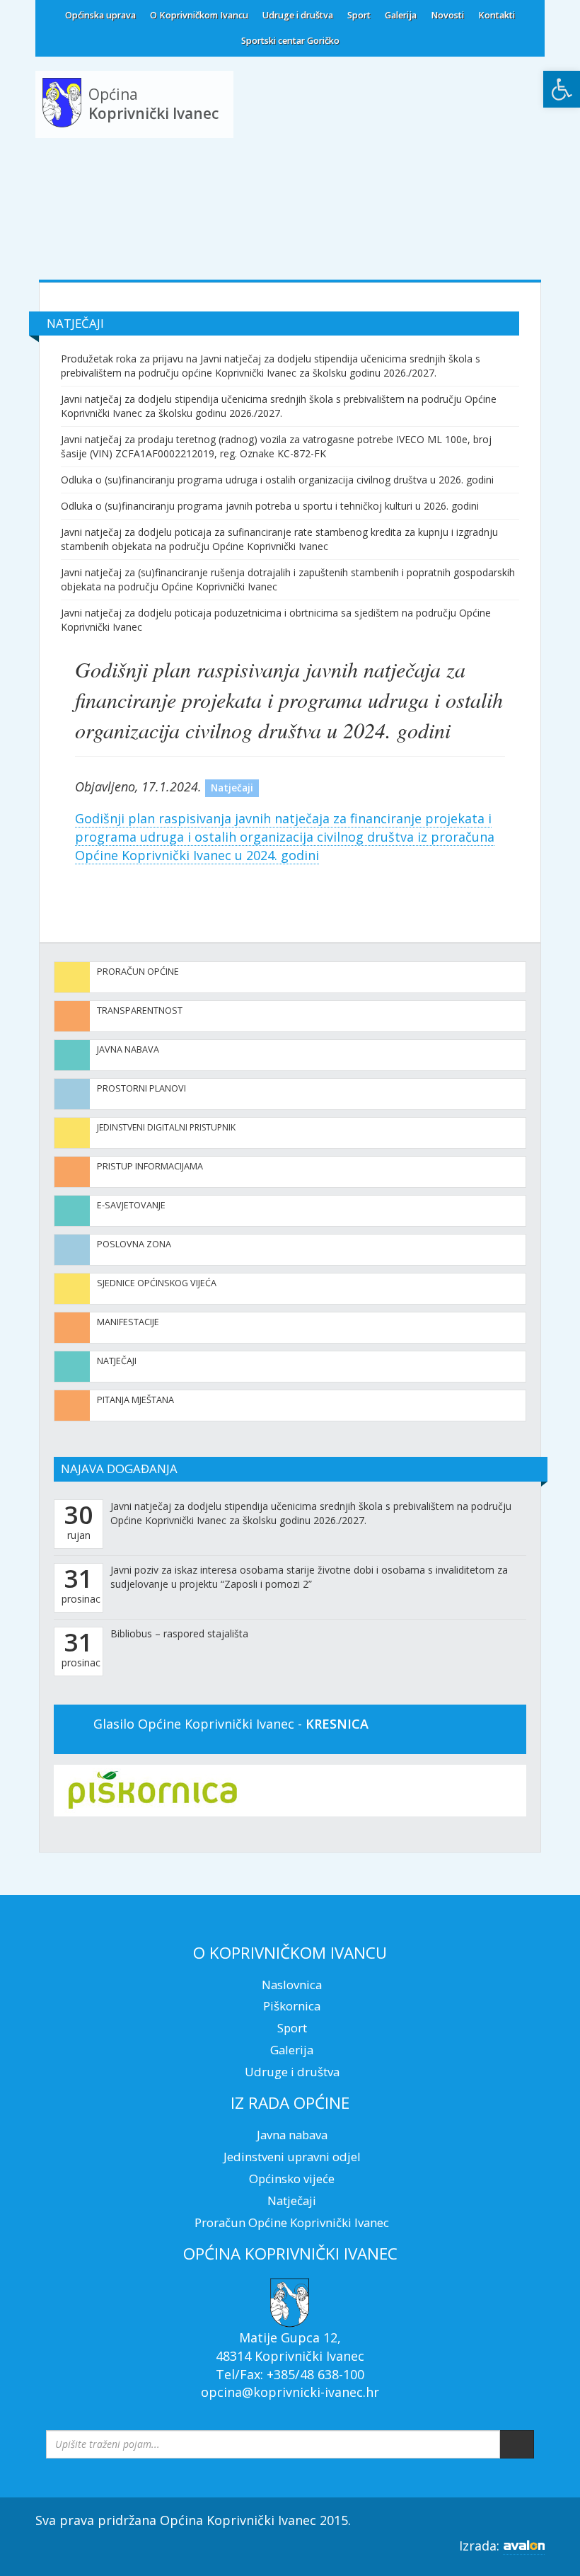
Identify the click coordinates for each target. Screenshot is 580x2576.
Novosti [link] (447, 15)
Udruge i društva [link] (298, 15)
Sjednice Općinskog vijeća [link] (157, 1283)
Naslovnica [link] (292, 1985)
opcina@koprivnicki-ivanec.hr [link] (290, 2392)
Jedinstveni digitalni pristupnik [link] (166, 1127)
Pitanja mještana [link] (135, 1400)
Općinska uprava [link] (100, 15)
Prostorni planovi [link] (141, 1088)
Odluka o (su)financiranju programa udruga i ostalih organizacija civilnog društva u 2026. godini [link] (277, 480)
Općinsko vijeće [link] (292, 2179)
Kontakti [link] (497, 15)
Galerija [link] (401, 15)
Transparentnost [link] (140, 1011)
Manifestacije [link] (128, 1322)
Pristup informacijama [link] (150, 1166)
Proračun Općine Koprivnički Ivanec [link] (292, 2222)
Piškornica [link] (292, 2006)
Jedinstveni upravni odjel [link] (292, 2157)
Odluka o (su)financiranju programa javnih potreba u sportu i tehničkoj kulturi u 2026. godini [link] (270, 506)
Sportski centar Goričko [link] (290, 41)
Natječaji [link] (117, 1361)
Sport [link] (359, 15)
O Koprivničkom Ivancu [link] (199, 15)
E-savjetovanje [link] (131, 1205)
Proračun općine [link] (138, 972)
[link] (562, 89)
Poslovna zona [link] (134, 1244)
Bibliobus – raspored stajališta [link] (179, 1633)
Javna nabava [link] (128, 1049)
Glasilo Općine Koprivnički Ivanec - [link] (231, 1724)
